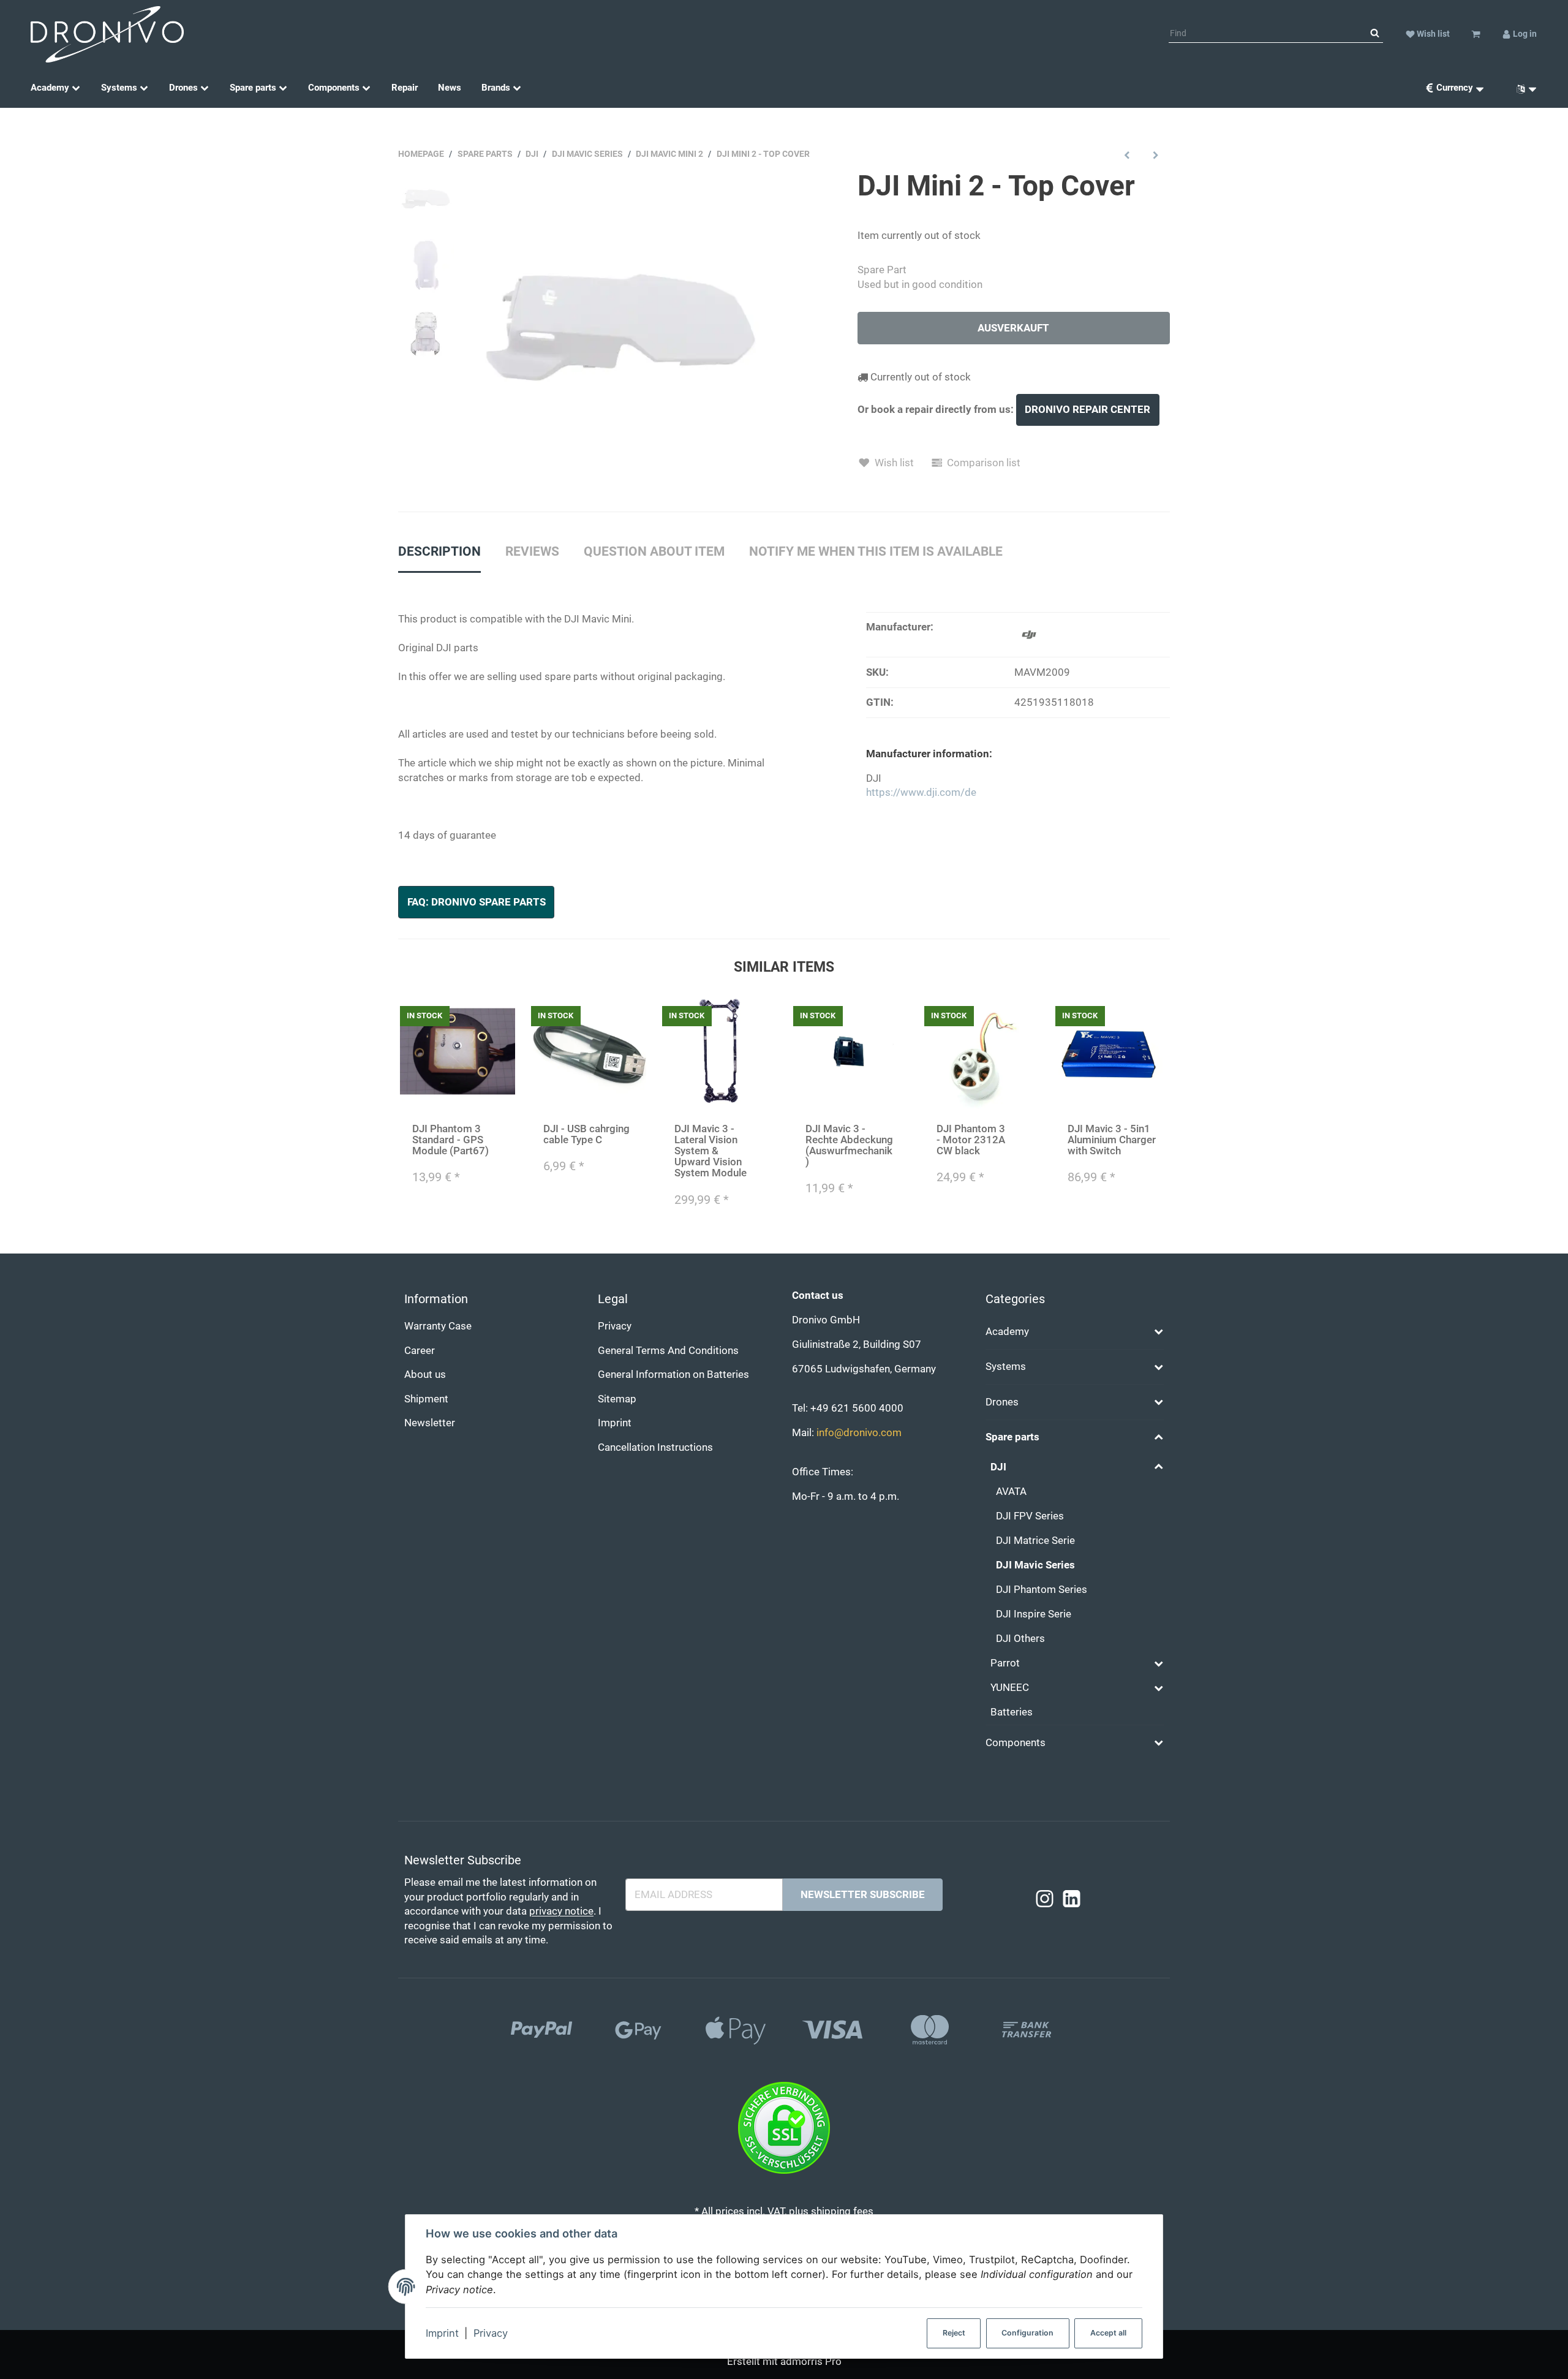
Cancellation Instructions (655, 1447)
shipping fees (842, 2211)
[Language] (1522, 88)
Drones (1002, 1402)
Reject (954, 2333)
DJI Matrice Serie (1035, 1541)
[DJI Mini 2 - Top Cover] (621, 326)
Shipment (426, 1399)
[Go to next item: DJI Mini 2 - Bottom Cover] (1155, 155)
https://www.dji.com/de (921, 792)
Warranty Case (438, 1326)
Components (1016, 1743)
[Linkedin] (1072, 1900)
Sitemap (617, 1399)
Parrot (1005, 1663)
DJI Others (1020, 1639)
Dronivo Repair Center (1087, 410)
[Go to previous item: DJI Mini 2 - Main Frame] (1127, 155)
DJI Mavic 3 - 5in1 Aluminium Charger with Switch (1112, 1140)
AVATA (1011, 1492)
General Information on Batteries (673, 1375)
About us (425, 1375)
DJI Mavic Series (1035, 1565)
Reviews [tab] (532, 551)
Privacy (491, 2333)
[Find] (1375, 34)
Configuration (1027, 2333)
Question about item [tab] (654, 551)
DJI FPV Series (1030, 1516)
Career (420, 1351)
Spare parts (1012, 1437)
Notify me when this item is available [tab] (876, 551)
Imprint (442, 2333)
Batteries (1012, 1712)
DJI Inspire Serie (1034, 1614)
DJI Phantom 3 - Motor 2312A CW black (971, 1140)
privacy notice (561, 1911)
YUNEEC (1010, 1688)
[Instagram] (1045, 1900)
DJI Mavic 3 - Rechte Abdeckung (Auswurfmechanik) (849, 1145)
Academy (1007, 1332)
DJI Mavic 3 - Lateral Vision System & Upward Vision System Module (710, 1151)
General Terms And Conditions (668, 1351)
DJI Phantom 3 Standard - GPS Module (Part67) (450, 1140)
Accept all (1108, 2333)
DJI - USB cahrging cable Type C (586, 1134)
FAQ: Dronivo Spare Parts (477, 902)
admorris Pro (811, 2362)
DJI (998, 1467)
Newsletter (430, 1423)
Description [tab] (439, 551)
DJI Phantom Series (1042, 1590)
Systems (1006, 1367)
